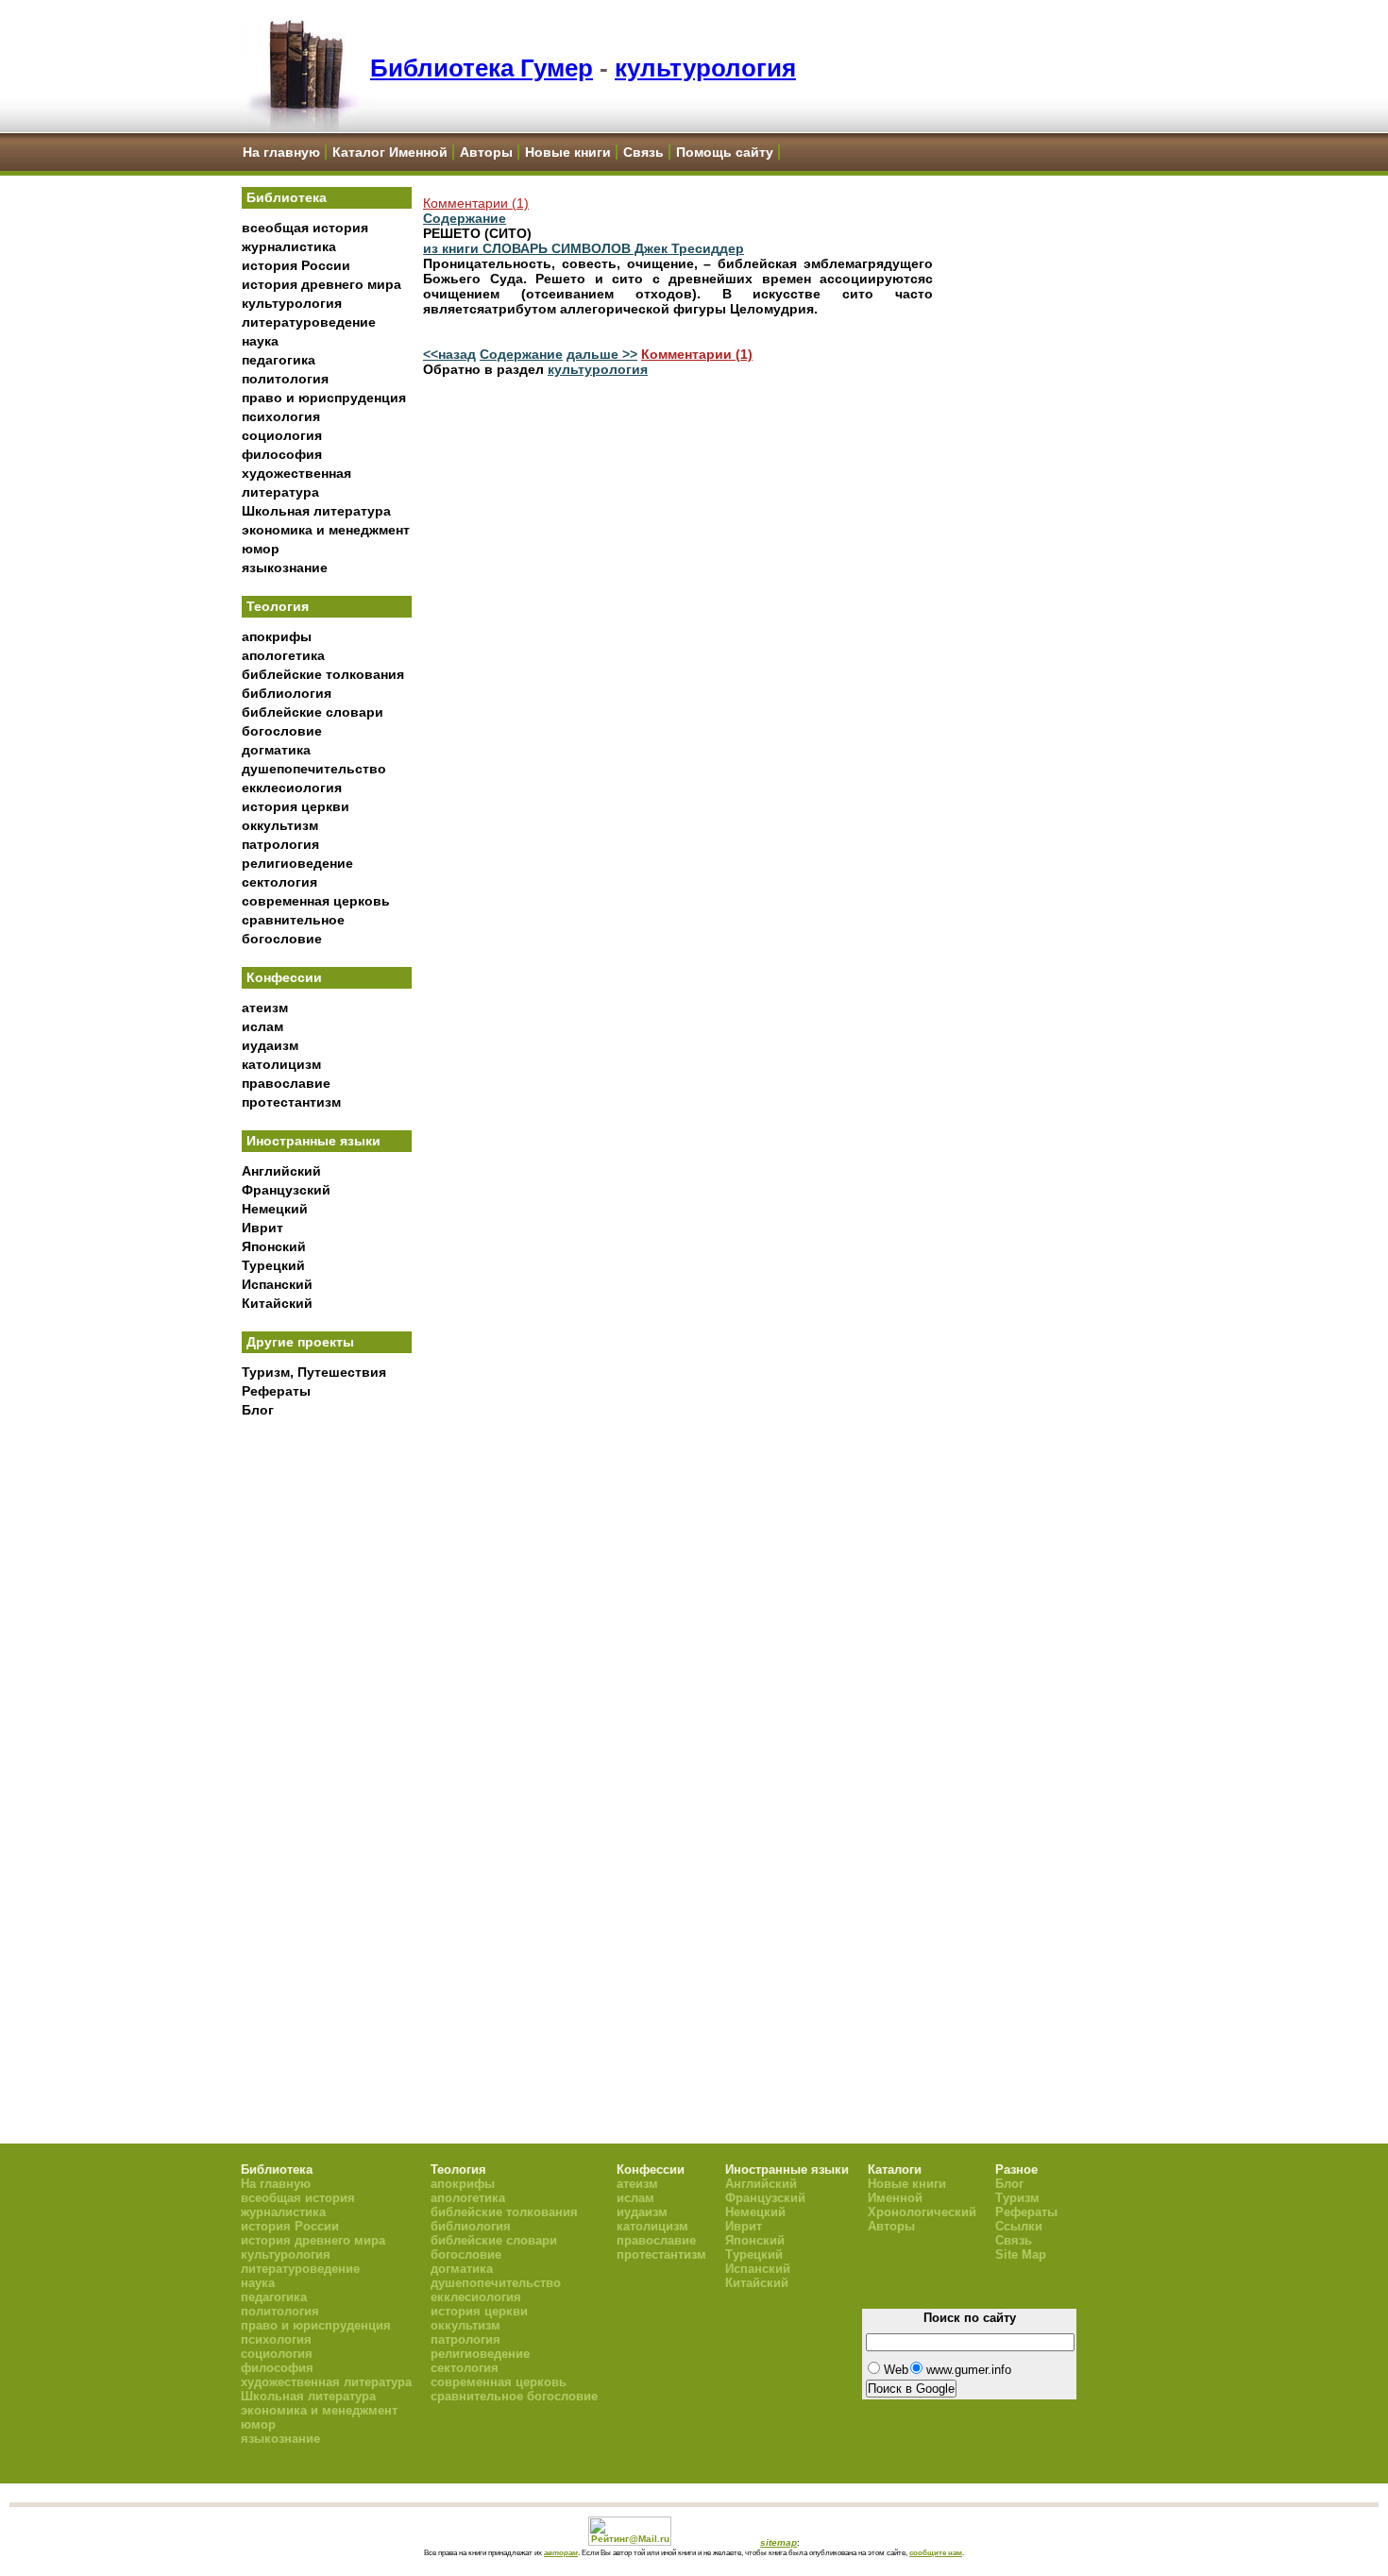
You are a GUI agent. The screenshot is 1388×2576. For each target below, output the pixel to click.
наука (260, 341)
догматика (276, 750)
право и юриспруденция (324, 398)
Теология (278, 606)
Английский (281, 1171)
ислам (262, 1026)
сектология (279, 882)
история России (296, 265)
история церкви (296, 806)
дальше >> (602, 354)
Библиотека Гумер (482, 68)
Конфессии (284, 977)
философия (282, 454)
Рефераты (276, 1391)
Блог (258, 1410)
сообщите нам (936, 2552)
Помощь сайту (725, 152)
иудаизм (270, 1045)
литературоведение (309, 322)
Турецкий (273, 1265)
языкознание (285, 568)
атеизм (265, 1008)
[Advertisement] (327, 1738)
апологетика (283, 655)
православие (286, 1083)
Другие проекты (300, 1342)
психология (281, 416)
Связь (643, 152)
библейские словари (313, 712)
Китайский (277, 1303)
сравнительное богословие (514, 2396)
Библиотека (287, 197)
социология (282, 435)
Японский (274, 1246)
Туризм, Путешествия (314, 1372)
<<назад (449, 354)
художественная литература (326, 2382)
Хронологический (922, 2212)
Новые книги (568, 152)
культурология (705, 68)
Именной (895, 2198)
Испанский (277, 1284)
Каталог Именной (390, 152)
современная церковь (316, 901)
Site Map (1021, 2254)
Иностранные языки (313, 1141)
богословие (282, 731)
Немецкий (275, 1209)
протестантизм (291, 1102)
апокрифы (277, 636)
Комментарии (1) (476, 203)
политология (285, 379)
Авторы (486, 152)
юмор (261, 549)
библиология (287, 693)
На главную (281, 152)
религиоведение (297, 863)
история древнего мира (322, 284)
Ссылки (1019, 2226)
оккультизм (280, 825)
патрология (280, 844)
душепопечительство (314, 769)
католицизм (281, 1064)
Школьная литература (316, 511)
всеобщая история (305, 228)
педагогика (279, 360)
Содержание (465, 218)
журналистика (289, 246)
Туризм (1017, 2198)
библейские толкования (323, 674)
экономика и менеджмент (326, 530)
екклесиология (292, 788)
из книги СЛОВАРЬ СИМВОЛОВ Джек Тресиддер (584, 248)
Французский (286, 1190)
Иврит (262, 1228)
